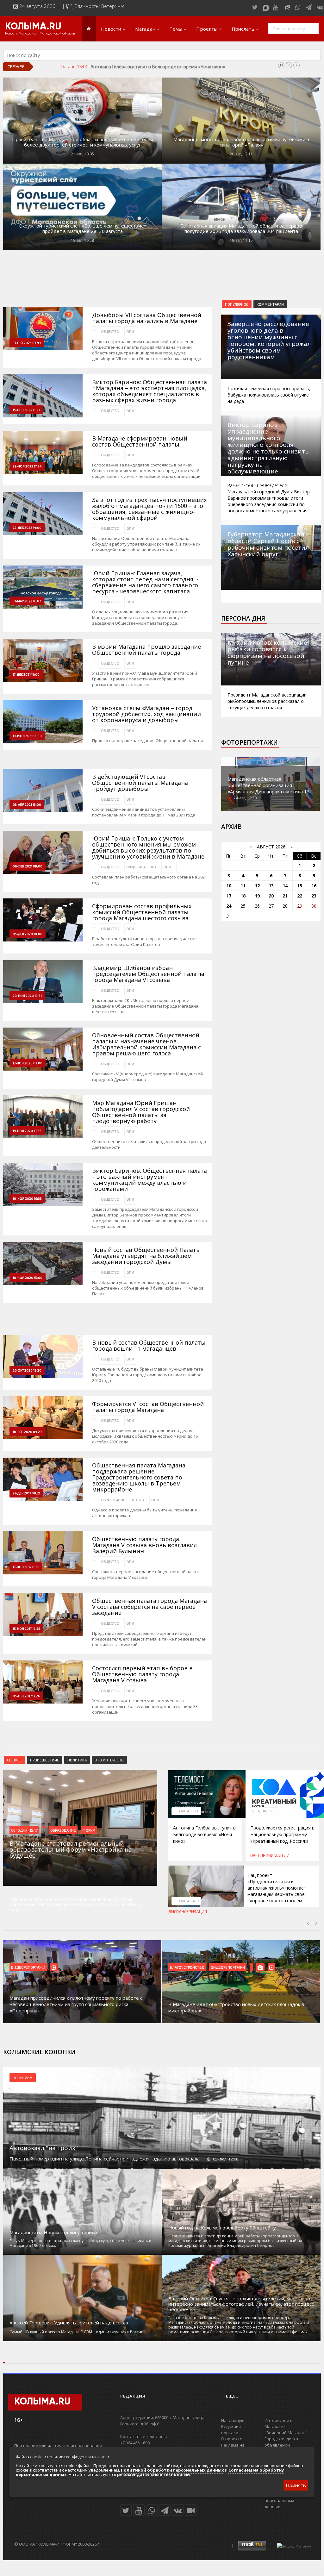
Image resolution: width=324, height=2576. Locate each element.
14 (285, 886)
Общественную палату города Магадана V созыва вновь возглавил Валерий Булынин (144, 1545)
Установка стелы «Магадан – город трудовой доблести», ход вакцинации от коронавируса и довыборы (146, 714)
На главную (233, 2420)
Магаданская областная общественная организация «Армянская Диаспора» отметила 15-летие (270, 788)
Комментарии (270, 304)
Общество (110, 332)
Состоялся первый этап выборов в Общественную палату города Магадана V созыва (142, 1674)
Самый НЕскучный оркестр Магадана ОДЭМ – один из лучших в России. (77, 2332)
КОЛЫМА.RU (33, 27)
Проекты (207, 29)
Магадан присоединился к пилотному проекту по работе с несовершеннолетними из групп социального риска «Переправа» (76, 2004)
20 (271, 896)
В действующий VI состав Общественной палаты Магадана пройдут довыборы (140, 783)
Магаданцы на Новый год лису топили (53, 2232)
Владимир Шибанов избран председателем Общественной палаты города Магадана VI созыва (148, 974)
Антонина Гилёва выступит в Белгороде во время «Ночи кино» (204, 1834)
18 (243, 896)
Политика (77, 1760)
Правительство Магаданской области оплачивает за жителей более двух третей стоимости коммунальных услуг (83, 142)
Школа (138, 1500)
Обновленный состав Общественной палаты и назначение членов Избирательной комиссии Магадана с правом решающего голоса (146, 1044)
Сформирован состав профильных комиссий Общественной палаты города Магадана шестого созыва (142, 912)
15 (300, 886)
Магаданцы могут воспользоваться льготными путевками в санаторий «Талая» (241, 142)
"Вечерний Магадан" (286, 2433)
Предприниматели (270, 1855)
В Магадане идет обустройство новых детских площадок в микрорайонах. (236, 2007)
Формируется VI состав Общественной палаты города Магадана (148, 1407)
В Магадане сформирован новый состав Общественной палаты (140, 441)
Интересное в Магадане (279, 2423)
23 (314, 896)
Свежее (14, 1760)
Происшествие (45, 1760)
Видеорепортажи (28, 1967)
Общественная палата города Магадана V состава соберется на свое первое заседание (150, 1607)
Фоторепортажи (249, 742)
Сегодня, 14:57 (186, 1901)
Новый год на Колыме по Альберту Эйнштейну (222, 2228)
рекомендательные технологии (153, 2474)
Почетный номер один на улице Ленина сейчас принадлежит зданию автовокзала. (105, 2159)
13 (271, 886)
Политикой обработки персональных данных (172, 2470)
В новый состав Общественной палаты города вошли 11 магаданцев (149, 1346)
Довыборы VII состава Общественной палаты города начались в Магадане (147, 318)
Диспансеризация (188, 1912)
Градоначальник (141, 867)
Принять (296, 2485)
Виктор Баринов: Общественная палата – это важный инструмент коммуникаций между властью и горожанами (150, 1180)
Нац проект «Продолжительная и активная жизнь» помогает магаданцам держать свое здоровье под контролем (277, 1888)
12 (257, 886)
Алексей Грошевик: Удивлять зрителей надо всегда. (69, 2323)
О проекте (232, 2439)
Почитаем (23, 2078)
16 (314, 886)
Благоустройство (187, 1967)
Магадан (145, 29)
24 (229, 906)
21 (285, 896)
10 (229, 886)
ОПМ (130, 332)
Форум (89, 1830)
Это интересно (109, 1760)
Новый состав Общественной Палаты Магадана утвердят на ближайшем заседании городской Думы (146, 1256)
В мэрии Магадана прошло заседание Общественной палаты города (146, 650)
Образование (113, 1500)
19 (257, 896)
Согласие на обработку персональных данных (288, 2501)
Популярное (237, 304)
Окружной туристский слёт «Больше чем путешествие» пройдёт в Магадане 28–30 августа (83, 228)
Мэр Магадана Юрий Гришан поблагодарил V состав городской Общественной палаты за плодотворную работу (141, 1112)
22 (300, 896)
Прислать (243, 29)
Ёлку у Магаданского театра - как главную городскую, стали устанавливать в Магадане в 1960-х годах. (80, 2243)
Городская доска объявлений (281, 2442)
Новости (111, 29)
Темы (176, 29)
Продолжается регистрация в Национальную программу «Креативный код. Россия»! (183, 66)
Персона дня (243, 618)
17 (229, 896)
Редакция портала (231, 2429)
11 (243, 886)
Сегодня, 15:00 (186, 1811)
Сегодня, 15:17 (24, 1830)
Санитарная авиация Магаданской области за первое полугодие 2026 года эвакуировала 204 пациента (241, 228)
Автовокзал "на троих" (44, 2148)
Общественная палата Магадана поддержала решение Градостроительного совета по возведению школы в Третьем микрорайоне (139, 1477)
